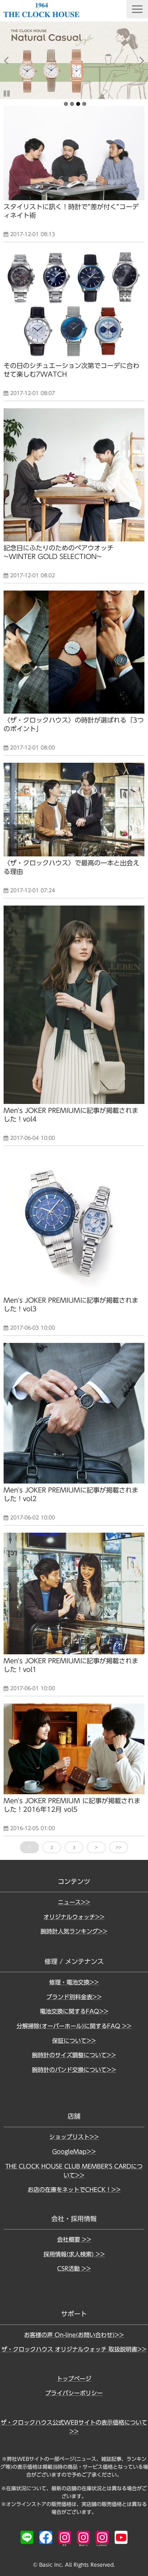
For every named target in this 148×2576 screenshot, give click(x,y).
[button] (137, 9)
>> (119, 1847)
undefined (11, 60)
